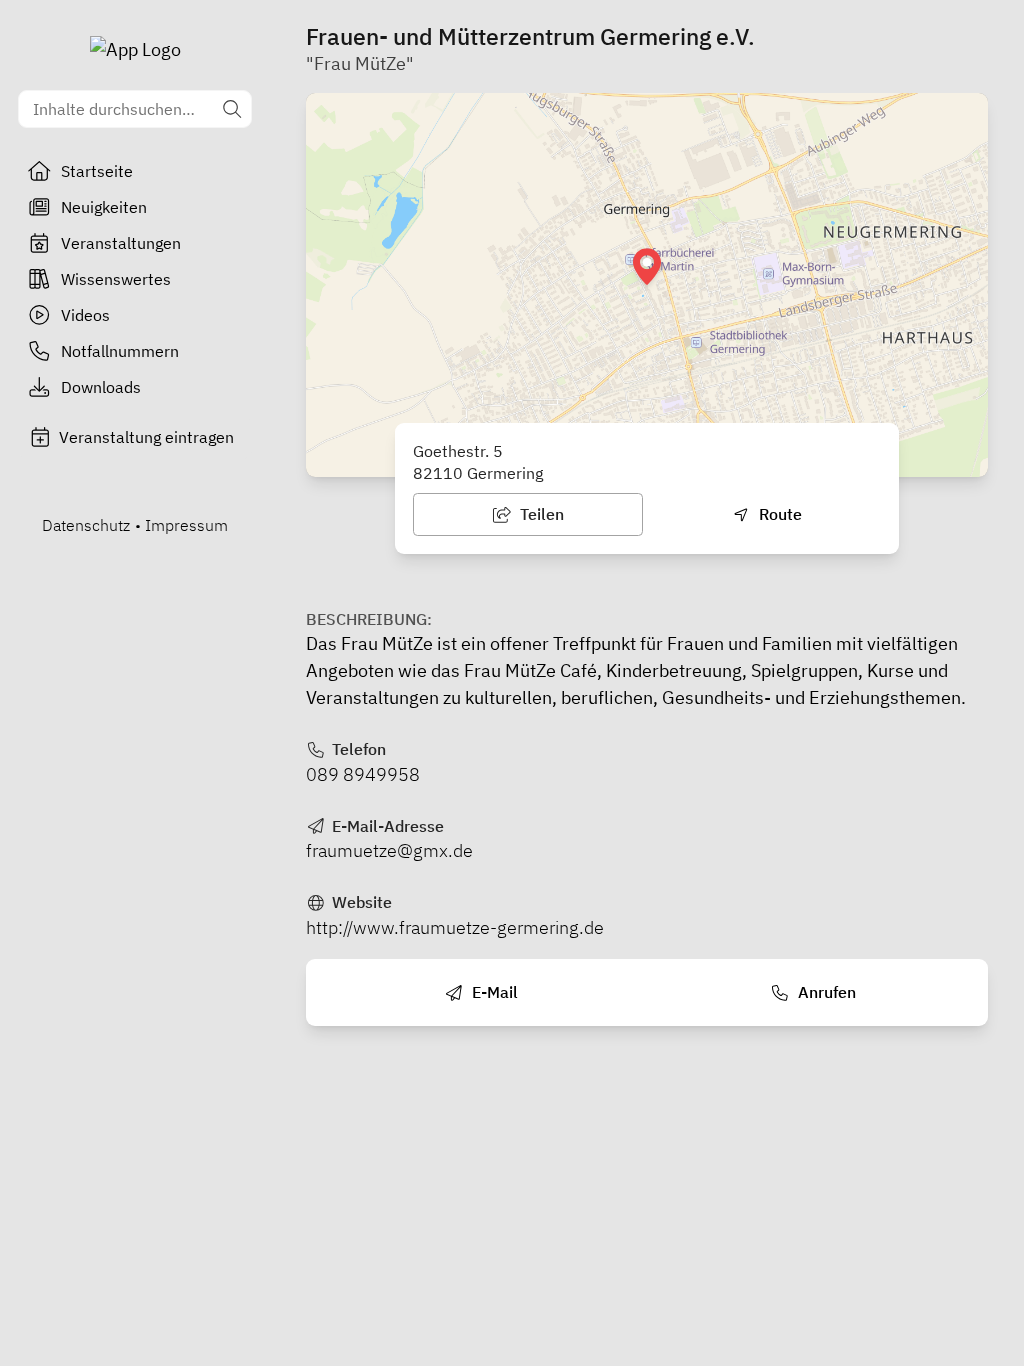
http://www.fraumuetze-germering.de (455, 927)
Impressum (186, 525)
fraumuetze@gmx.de (389, 850)
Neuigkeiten (104, 207)
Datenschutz (86, 525)
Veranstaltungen (121, 243)
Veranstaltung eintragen (146, 437)
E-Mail (493, 992)
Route (778, 514)
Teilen (540, 514)
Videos (85, 315)
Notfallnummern (120, 351)
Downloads (101, 387)
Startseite (97, 171)
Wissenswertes (116, 279)
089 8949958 (363, 774)
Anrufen (825, 992)
